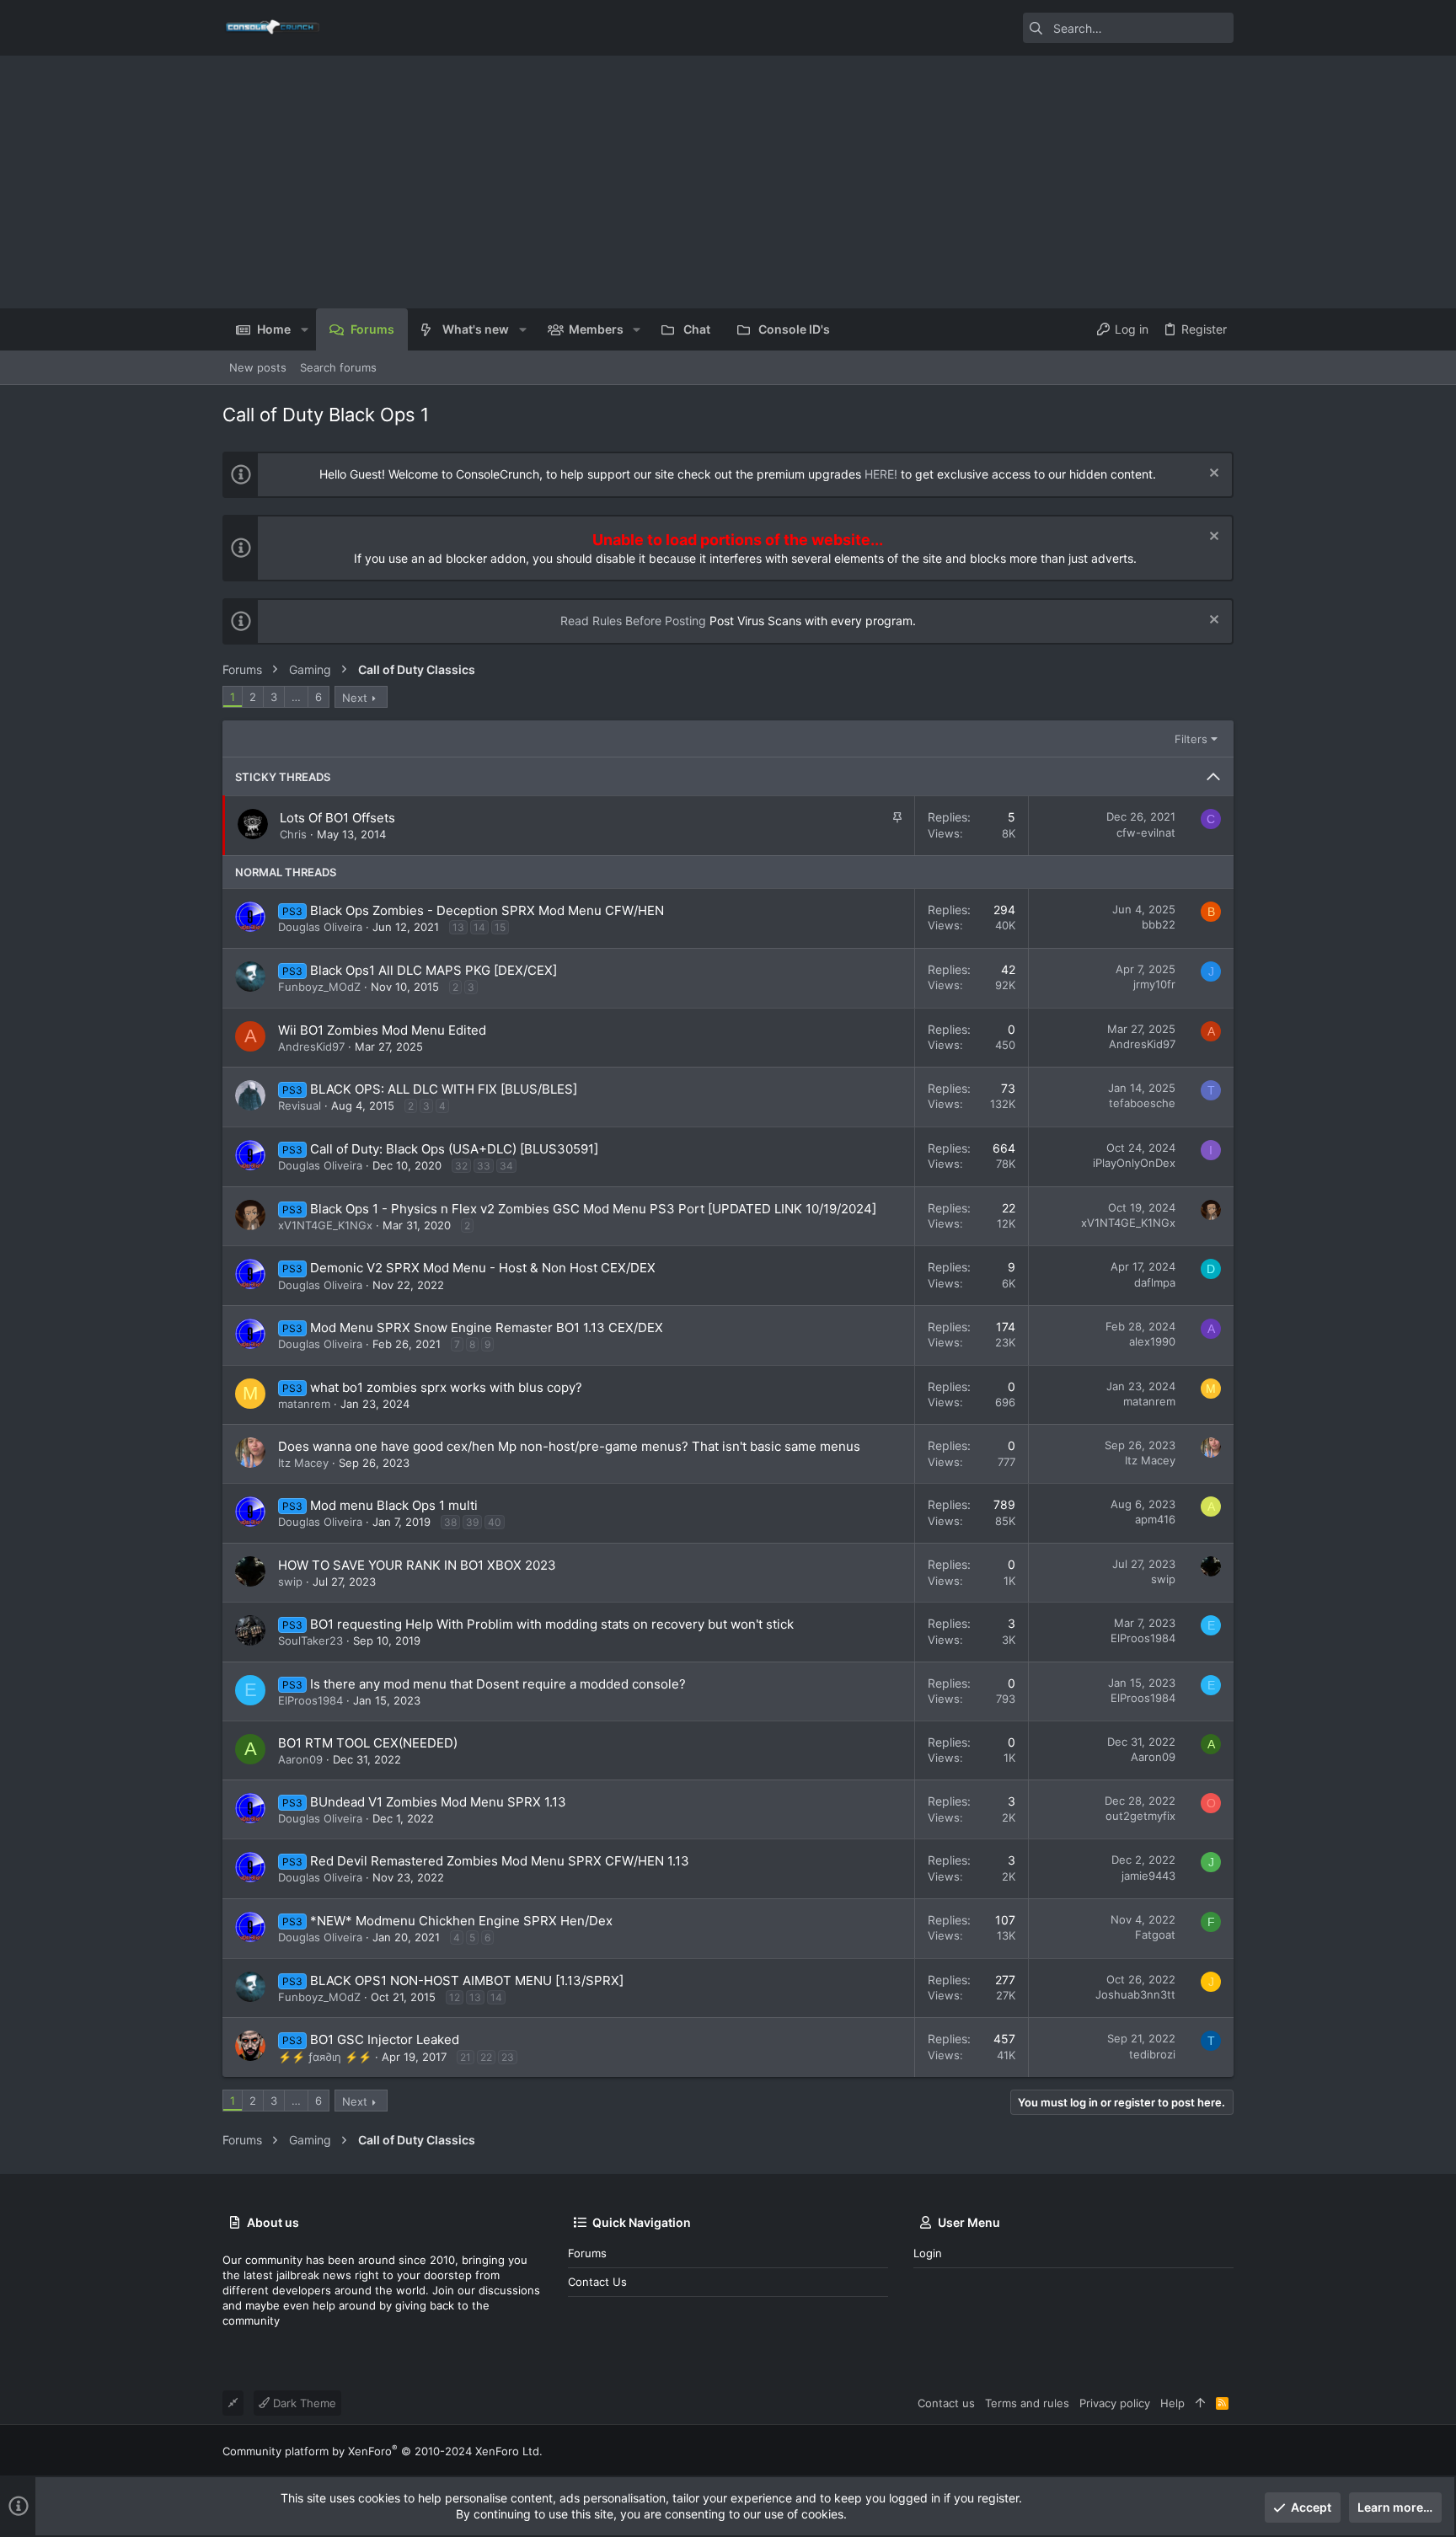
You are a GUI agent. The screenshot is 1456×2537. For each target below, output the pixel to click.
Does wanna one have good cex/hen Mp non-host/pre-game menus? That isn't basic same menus (569, 1446)
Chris (293, 834)
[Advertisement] (728, 182)
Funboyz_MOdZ (319, 987)
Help (1172, 2403)
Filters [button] (1191, 739)
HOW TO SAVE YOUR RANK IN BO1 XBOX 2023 (417, 1565)
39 (472, 1522)
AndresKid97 (311, 1046)
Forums (587, 2253)
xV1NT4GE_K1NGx (325, 1225)
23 (508, 2057)
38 (450, 1522)
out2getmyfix (1140, 1816)
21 (466, 2057)
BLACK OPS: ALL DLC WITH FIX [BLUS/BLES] (444, 1089)
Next (355, 698)
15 (500, 927)
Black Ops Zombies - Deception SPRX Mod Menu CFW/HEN (487, 910)
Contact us (597, 2282)
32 (461, 1166)
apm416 (1155, 1519)
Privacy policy (1115, 2403)
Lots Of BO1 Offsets (337, 818)
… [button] (296, 697)
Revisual (300, 1105)
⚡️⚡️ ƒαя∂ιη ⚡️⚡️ (325, 2057)
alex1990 (1152, 1341)
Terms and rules (1027, 2403)
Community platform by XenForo (383, 2451)
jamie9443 (1148, 1876)
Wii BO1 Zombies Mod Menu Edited (382, 1030)
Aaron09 (300, 1759)
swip (290, 1582)
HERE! (881, 474)
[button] (304, 329)
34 (506, 1166)
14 (479, 927)
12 (455, 1997)
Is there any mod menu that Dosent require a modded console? (498, 1684)
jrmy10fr (1154, 984)
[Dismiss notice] (1212, 475)
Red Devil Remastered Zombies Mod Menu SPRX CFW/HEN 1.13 (500, 1861)
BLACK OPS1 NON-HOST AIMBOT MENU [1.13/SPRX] (467, 1980)
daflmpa (1155, 1282)
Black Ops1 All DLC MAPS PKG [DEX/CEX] (434, 970)
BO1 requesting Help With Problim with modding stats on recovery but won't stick (552, 1624)
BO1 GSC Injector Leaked (385, 2039)
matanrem (304, 1404)
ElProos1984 (1143, 1638)
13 (458, 927)
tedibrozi (1152, 2054)
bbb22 (1159, 924)
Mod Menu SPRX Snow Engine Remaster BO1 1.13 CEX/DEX (487, 1327)
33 (484, 1166)
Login (928, 2253)
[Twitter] (1226, 2451)
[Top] (1200, 2403)
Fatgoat (1155, 1935)
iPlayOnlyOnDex (1134, 1163)
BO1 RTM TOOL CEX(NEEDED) (368, 1743)
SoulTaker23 (310, 1640)
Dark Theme (303, 2403)
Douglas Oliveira (320, 927)
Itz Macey (303, 1463)
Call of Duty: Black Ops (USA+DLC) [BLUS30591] (454, 1149)
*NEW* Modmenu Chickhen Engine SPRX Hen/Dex (461, 1921)
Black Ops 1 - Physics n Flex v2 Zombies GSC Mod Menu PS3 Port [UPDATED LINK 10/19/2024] (593, 1209)
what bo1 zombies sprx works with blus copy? (446, 1387)
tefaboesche (1142, 1103)
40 (495, 1522)
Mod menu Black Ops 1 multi (394, 1505)
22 (486, 2057)
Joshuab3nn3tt (1135, 1994)
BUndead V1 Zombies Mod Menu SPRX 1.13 (438, 1802)
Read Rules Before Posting (633, 621)
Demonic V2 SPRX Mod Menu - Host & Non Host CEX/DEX (483, 1268)
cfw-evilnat (1146, 832)
